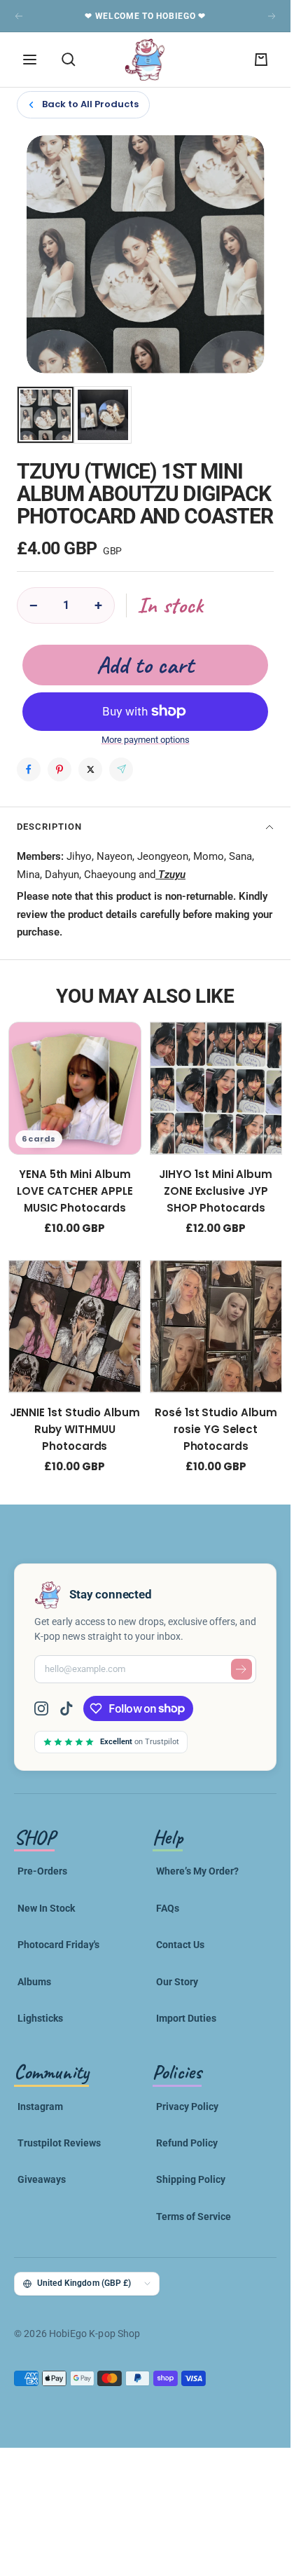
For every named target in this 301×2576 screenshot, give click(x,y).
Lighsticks (40, 2018)
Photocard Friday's (58, 1945)
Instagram (40, 2106)
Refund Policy (187, 2143)
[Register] (241, 1669)
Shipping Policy (191, 2179)
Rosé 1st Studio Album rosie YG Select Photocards (216, 1429)
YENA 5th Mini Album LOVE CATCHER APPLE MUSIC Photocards (75, 1191)
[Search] (69, 60)
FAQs (168, 1908)
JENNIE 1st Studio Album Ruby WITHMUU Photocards (75, 1429)
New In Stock (46, 1908)
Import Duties (186, 2018)
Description (49, 827)
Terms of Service (194, 2217)
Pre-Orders (42, 1871)
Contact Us (180, 1945)
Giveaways (42, 2179)
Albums (34, 1982)
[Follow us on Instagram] (47, 1708)
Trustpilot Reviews (59, 2143)
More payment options (146, 740)
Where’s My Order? (197, 1871)
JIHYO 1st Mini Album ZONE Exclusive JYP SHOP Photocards (216, 1191)
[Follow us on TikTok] (66, 1708)
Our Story (177, 1982)
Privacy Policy (187, 2106)
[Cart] (261, 60)
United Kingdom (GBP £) (84, 2283)
